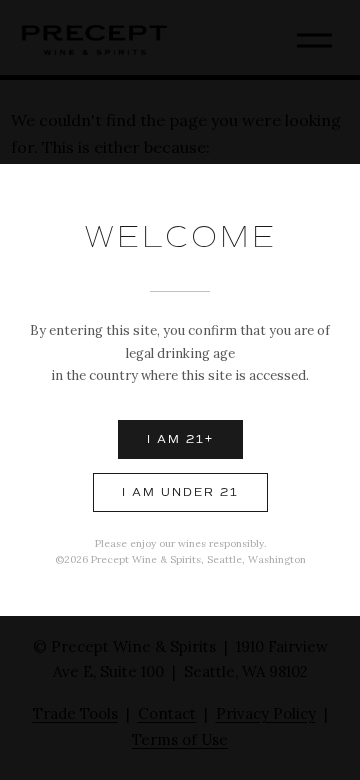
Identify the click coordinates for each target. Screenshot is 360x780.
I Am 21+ (180, 439)
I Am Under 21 (180, 492)
